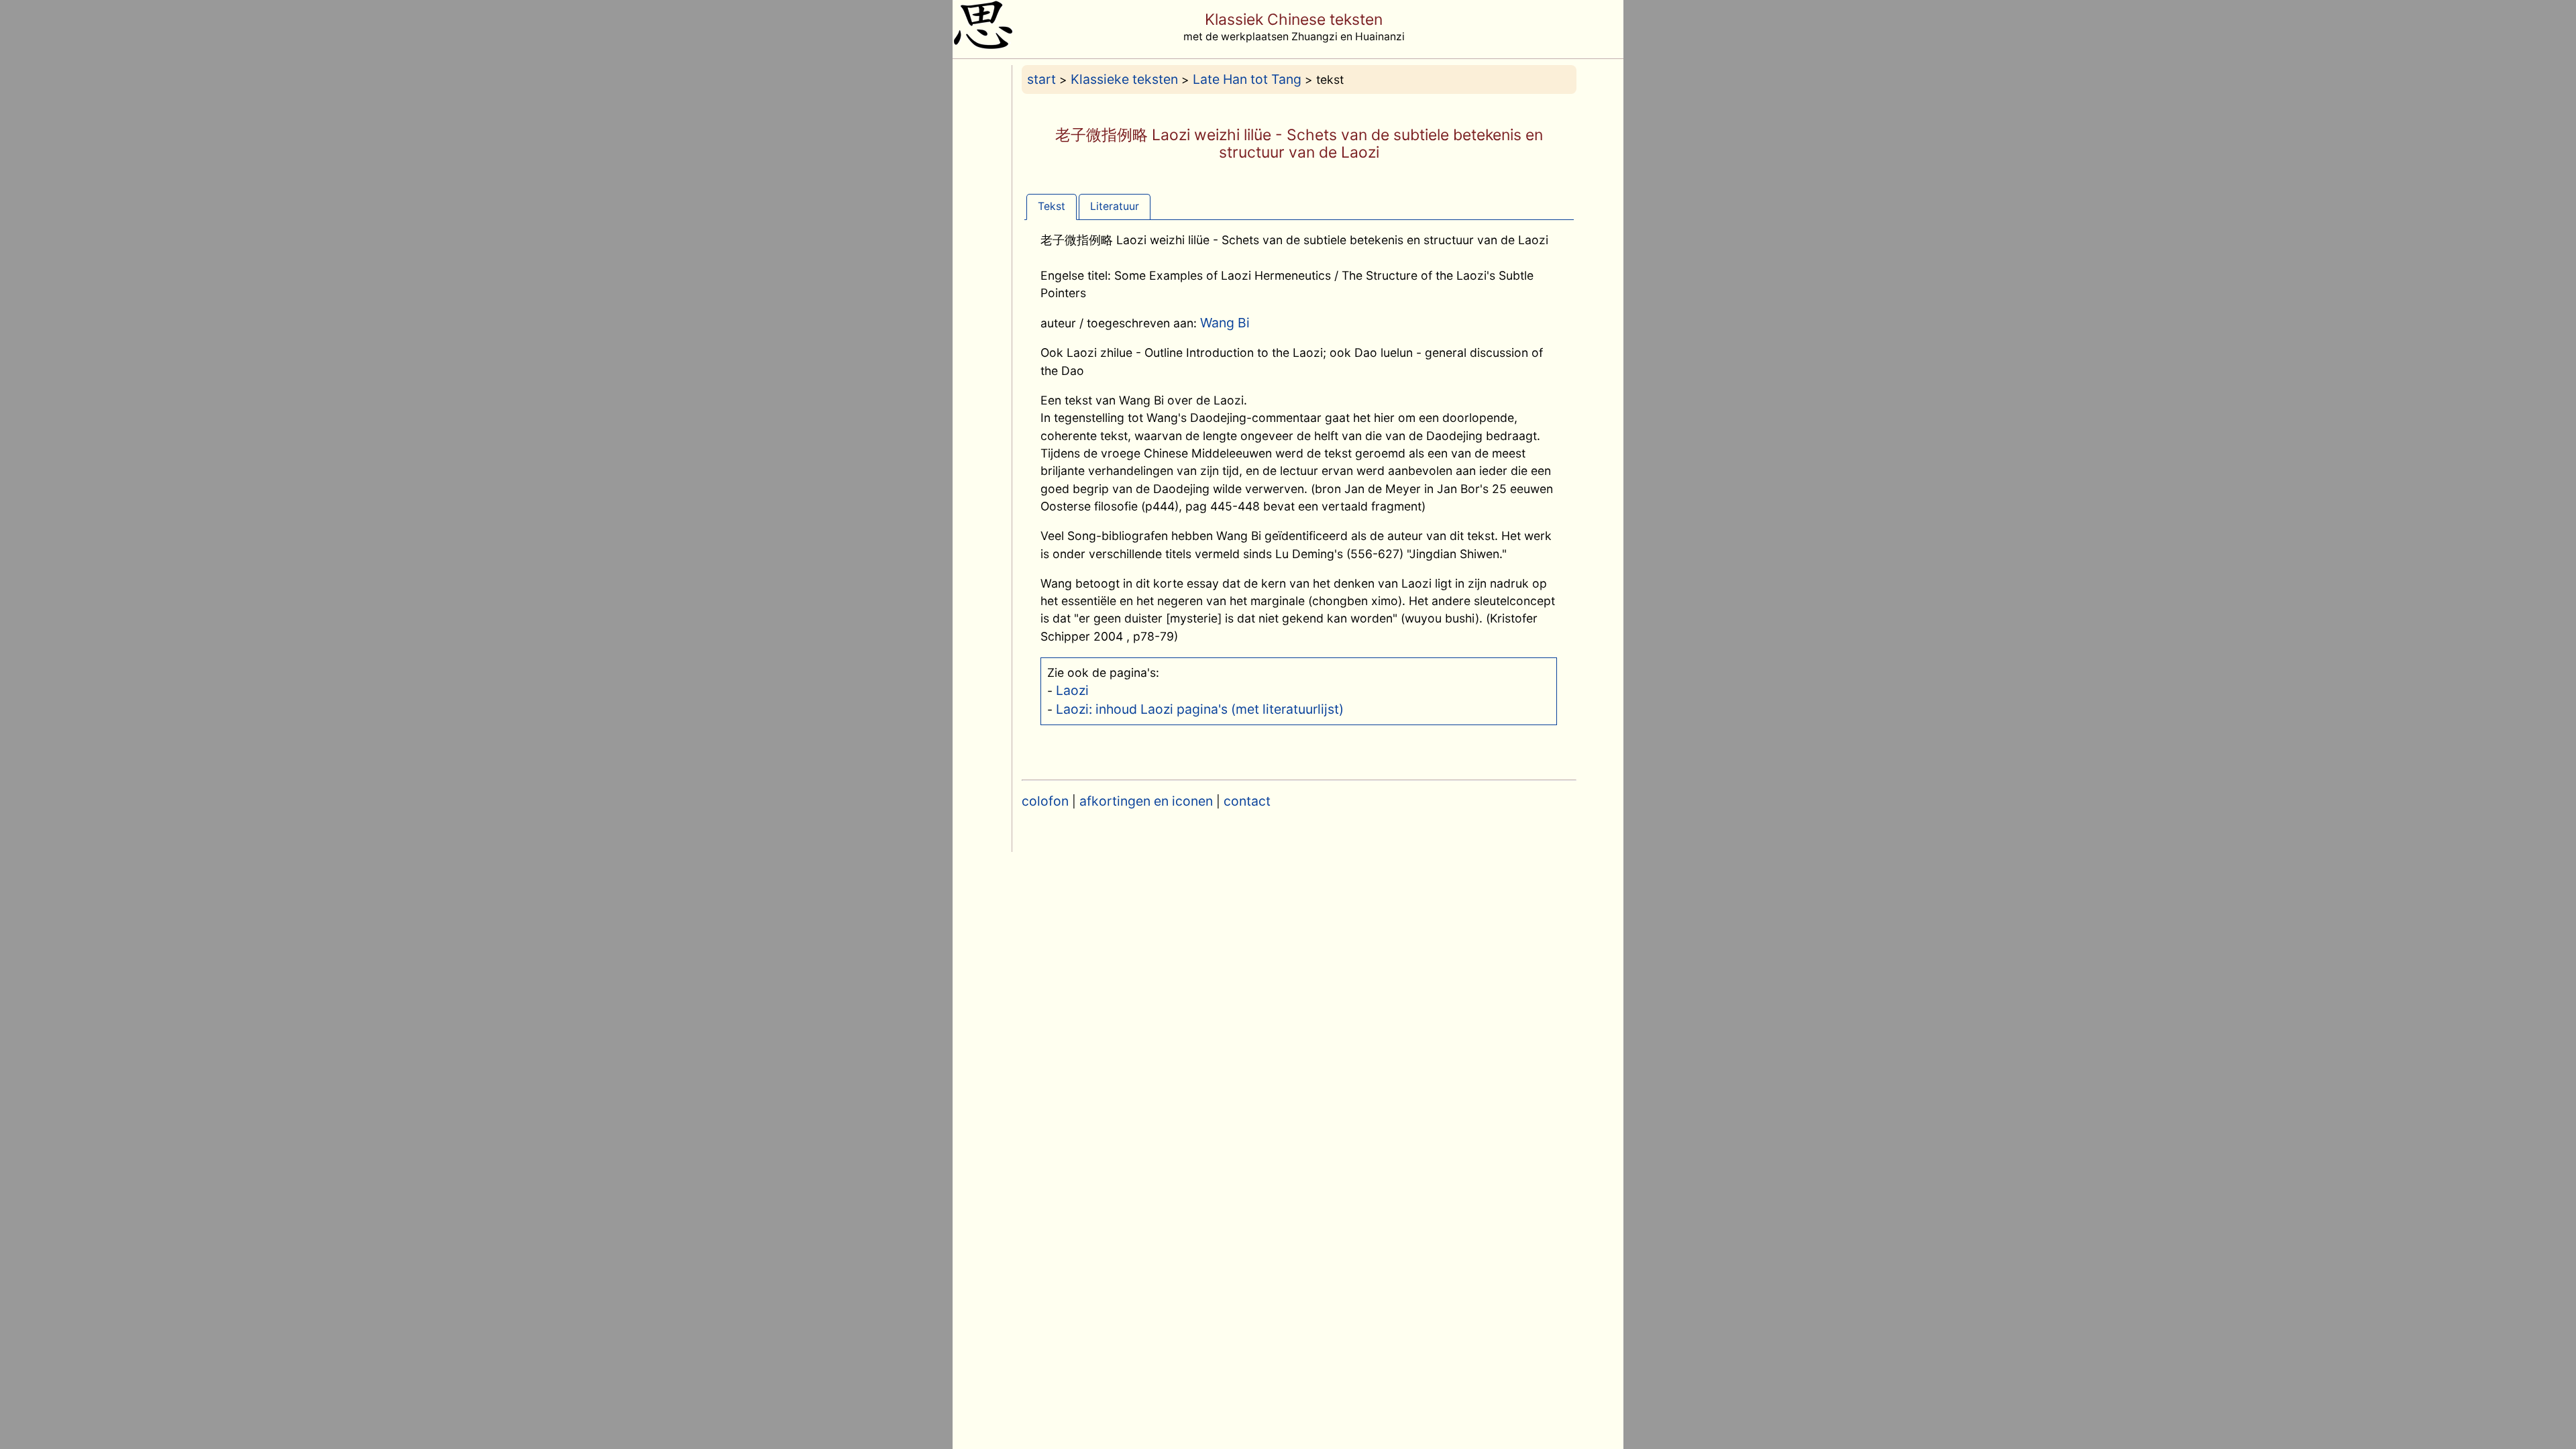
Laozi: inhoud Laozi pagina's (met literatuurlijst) (1200, 709)
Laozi (1072, 690)
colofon (1045, 801)
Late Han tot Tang (1247, 79)
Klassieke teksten (1124, 79)
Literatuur (1115, 206)
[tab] (1052, 206)
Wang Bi (1225, 323)
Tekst (1052, 206)
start (1041, 79)
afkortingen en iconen (1146, 801)
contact (1247, 801)
